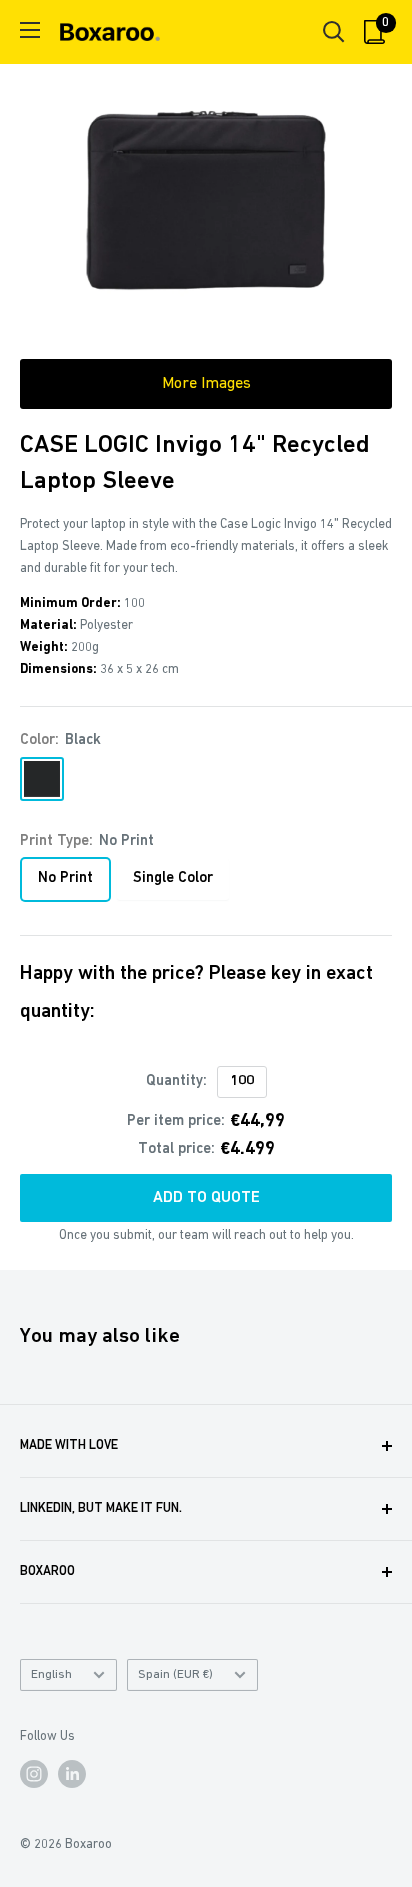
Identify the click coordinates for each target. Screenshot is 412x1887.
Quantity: (176, 1081)
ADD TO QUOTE (206, 1198)
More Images (206, 384)
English (51, 1674)
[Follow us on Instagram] (34, 1774)
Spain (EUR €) (175, 1674)
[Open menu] (30, 30)
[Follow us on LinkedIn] (72, 1774)
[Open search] (334, 32)
